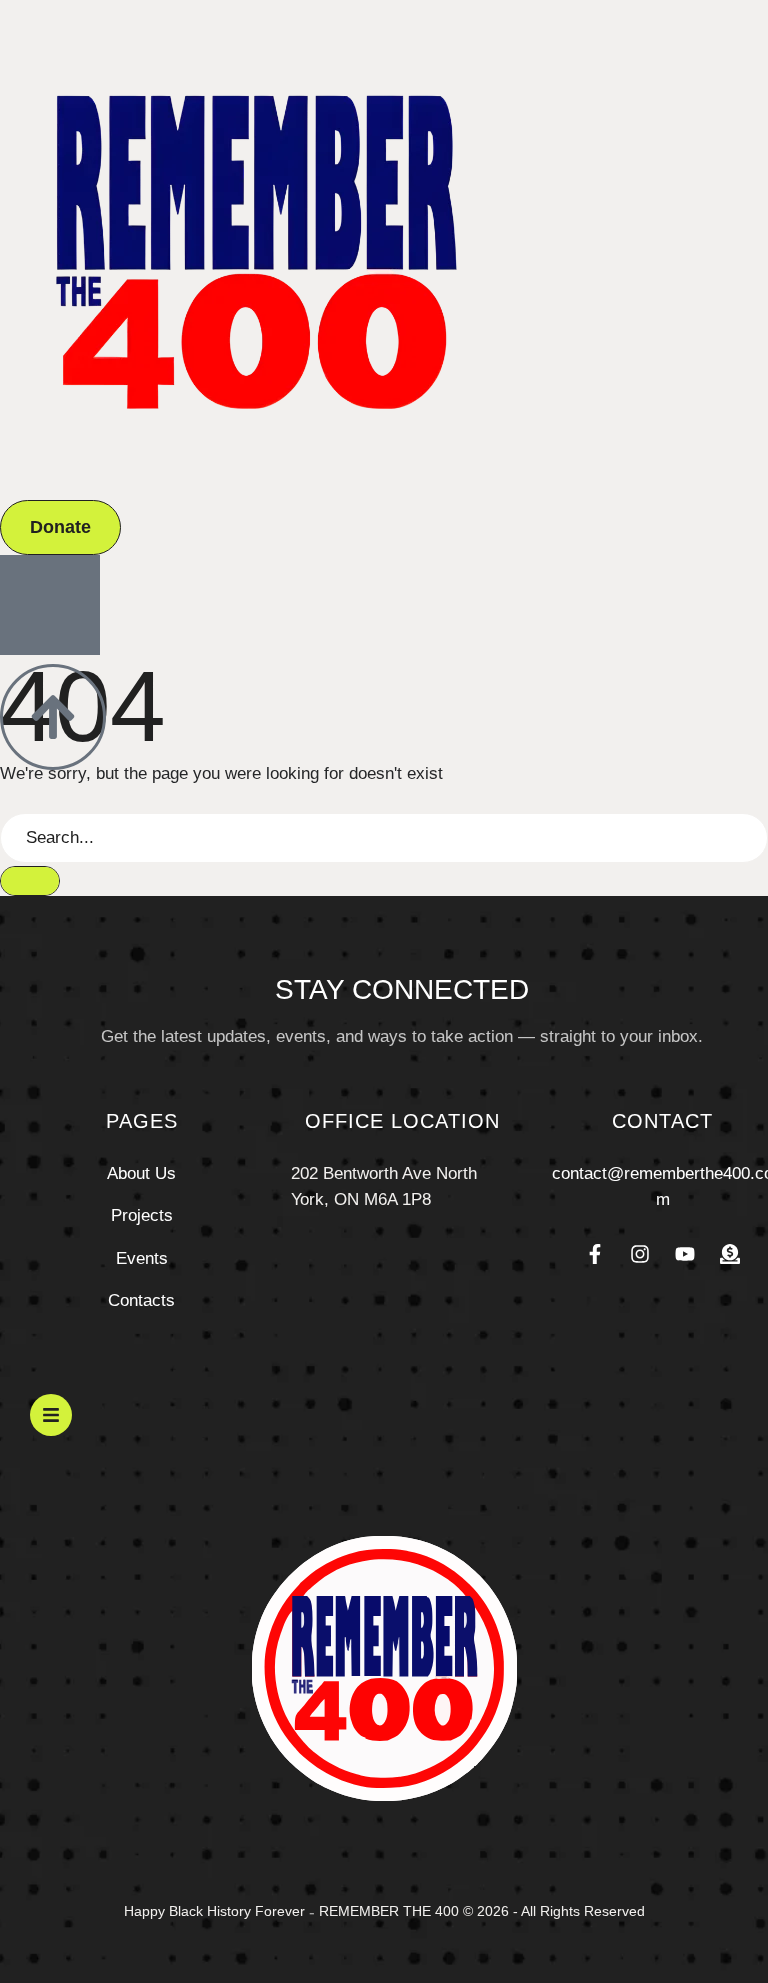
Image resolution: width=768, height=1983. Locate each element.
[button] (60, 527)
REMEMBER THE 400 (389, 1911)
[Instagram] (640, 1254)
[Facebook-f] (595, 1254)
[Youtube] (685, 1254)
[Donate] (730, 1254)
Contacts (141, 1300)
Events (142, 1258)
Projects (142, 1215)
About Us (141, 1173)
